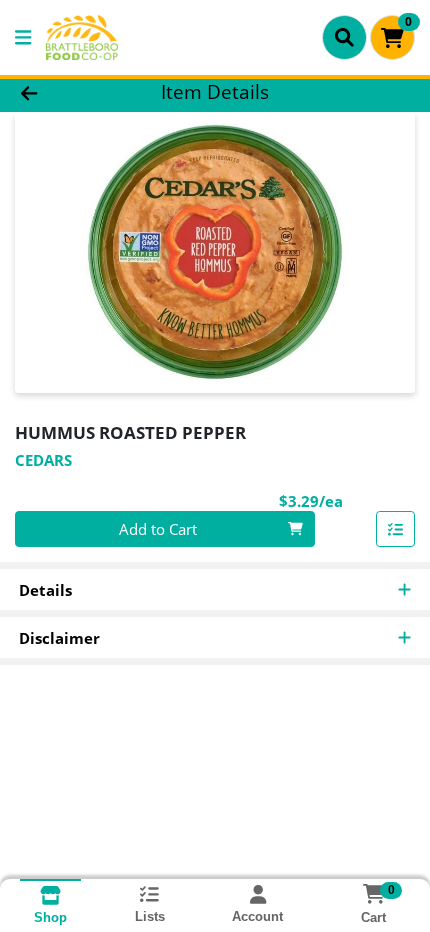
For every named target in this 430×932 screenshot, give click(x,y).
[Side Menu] (23, 37)
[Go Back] (65, 92)
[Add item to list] (396, 529)
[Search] (344, 37)
